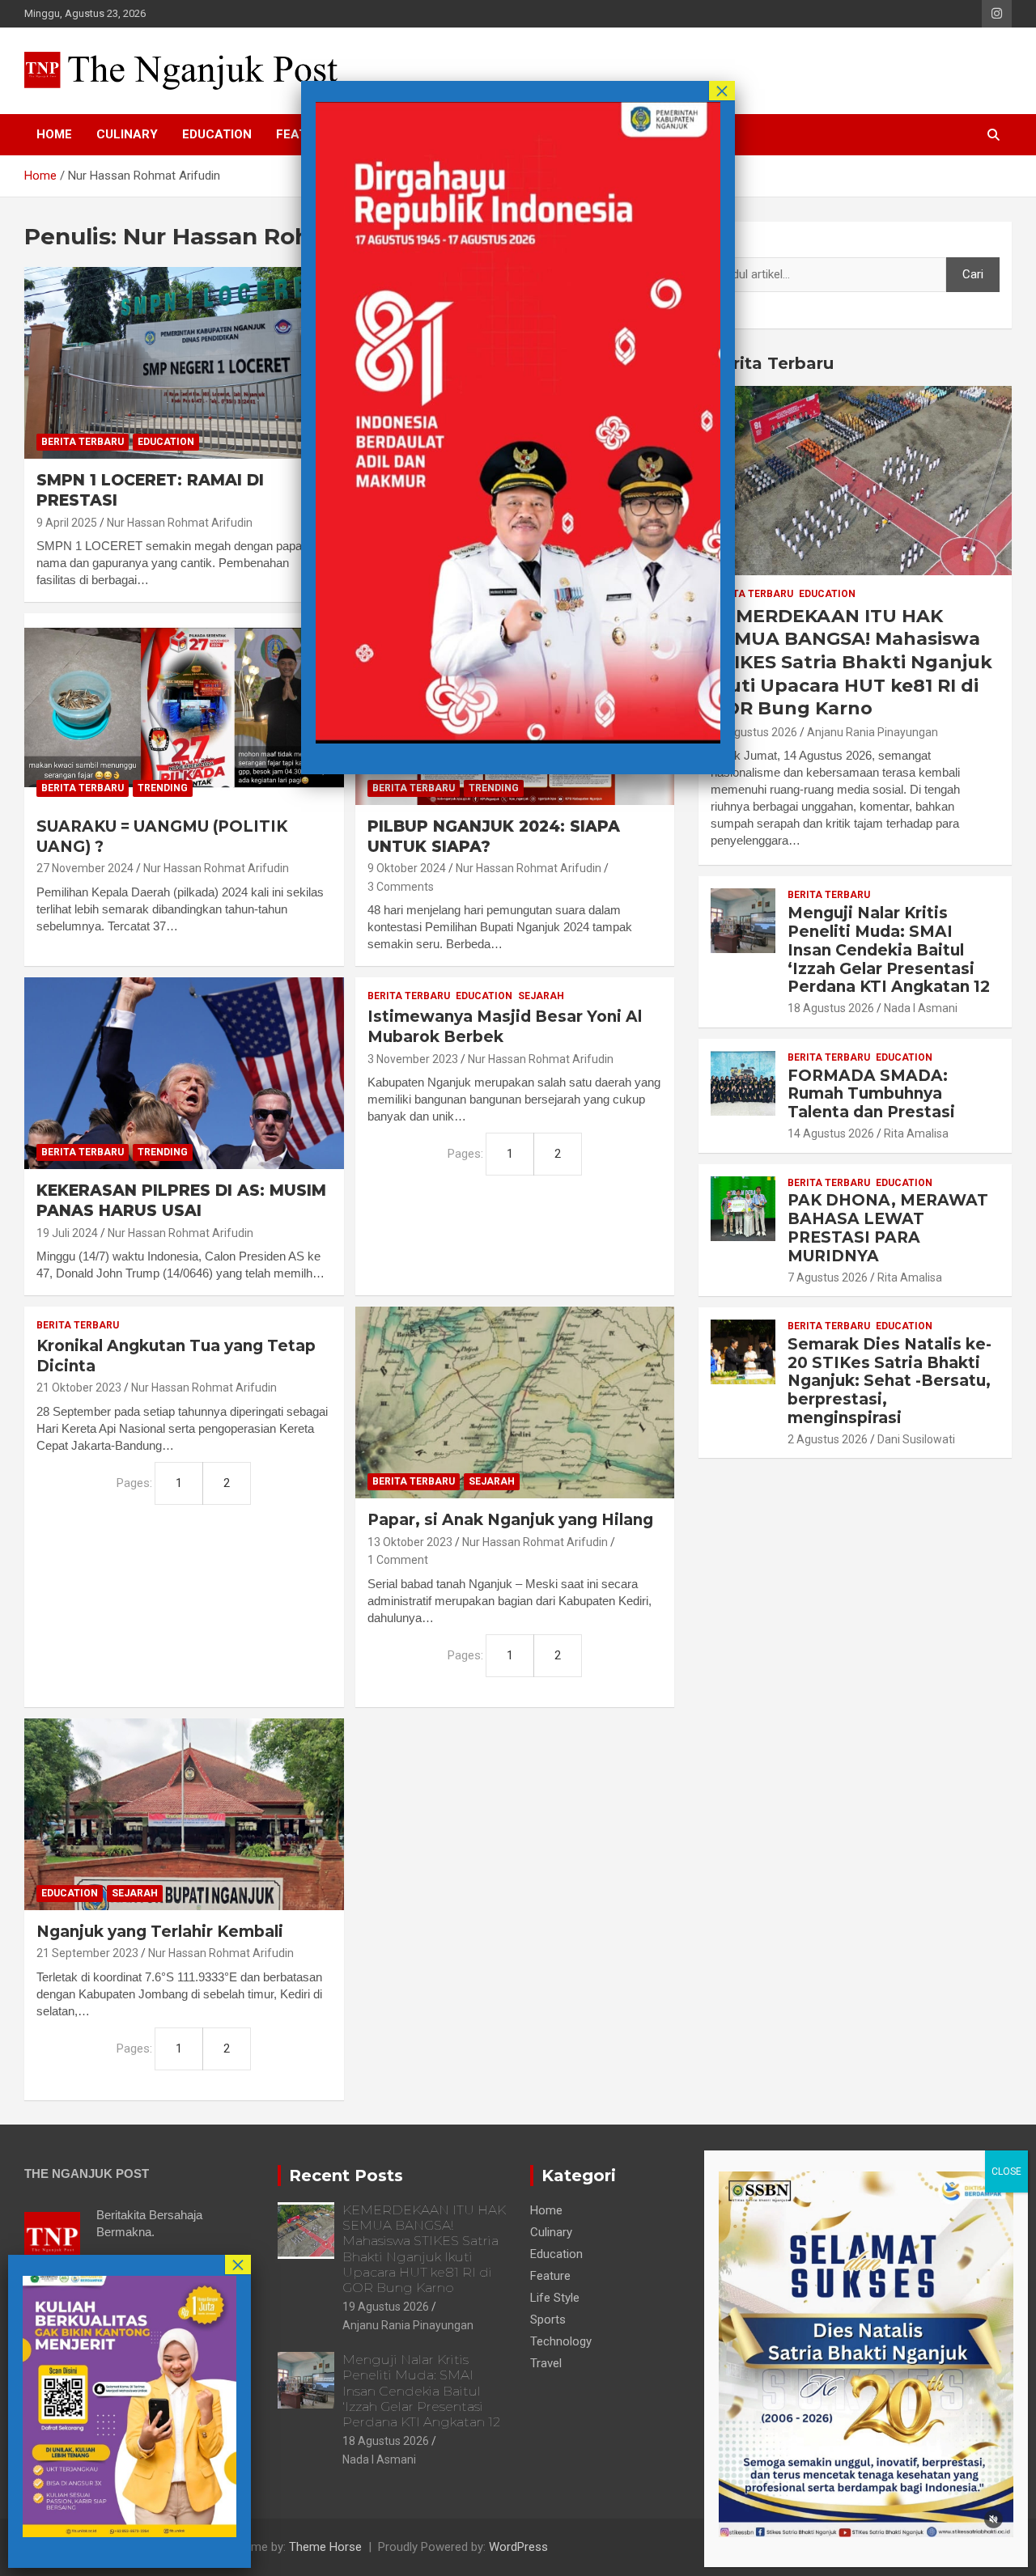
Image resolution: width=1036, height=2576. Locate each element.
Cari (721, 242)
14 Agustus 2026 (831, 1133)
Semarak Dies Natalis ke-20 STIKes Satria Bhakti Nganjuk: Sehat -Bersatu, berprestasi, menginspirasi (890, 1381)
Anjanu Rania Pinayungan (873, 732)
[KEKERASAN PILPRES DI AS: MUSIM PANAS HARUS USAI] (184, 1074)
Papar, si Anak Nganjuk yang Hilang (510, 1520)
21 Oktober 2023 (79, 1388)
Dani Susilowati (916, 1439)
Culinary (127, 134)
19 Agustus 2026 (754, 732)
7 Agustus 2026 (828, 1277)
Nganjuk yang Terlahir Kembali (160, 1932)
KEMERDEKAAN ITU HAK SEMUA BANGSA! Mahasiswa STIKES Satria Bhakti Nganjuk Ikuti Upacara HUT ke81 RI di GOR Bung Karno (851, 662)
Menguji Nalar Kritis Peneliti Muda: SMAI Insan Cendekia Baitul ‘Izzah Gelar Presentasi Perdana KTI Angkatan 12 (889, 950)
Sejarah (541, 996)
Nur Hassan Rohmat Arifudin (180, 523)
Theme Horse (325, 2547)
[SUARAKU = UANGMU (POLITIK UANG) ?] (184, 709)
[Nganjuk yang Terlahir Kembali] (184, 1814)
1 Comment (398, 1560)
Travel (546, 2363)
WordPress (518, 2547)
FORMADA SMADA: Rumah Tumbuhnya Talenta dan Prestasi (871, 1094)
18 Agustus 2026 (831, 1008)
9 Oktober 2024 (407, 868)
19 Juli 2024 (67, 1233)
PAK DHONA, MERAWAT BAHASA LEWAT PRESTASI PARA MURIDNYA (888, 1228)
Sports (548, 2320)
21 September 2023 (87, 1953)
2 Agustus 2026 (828, 1439)
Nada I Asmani (921, 1008)
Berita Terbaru (83, 442)
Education (217, 134)
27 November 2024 (85, 868)
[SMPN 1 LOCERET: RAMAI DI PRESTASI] (184, 363)
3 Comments (401, 887)
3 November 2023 (413, 1059)
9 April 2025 (67, 523)
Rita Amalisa (916, 1133)
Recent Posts (346, 2176)
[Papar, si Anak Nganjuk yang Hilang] (514, 1403)
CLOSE (1006, 2171)
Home (54, 134)
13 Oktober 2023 (410, 1542)
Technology (561, 2341)
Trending (163, 788)
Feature (550, 2276)
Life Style (555, 2298)
